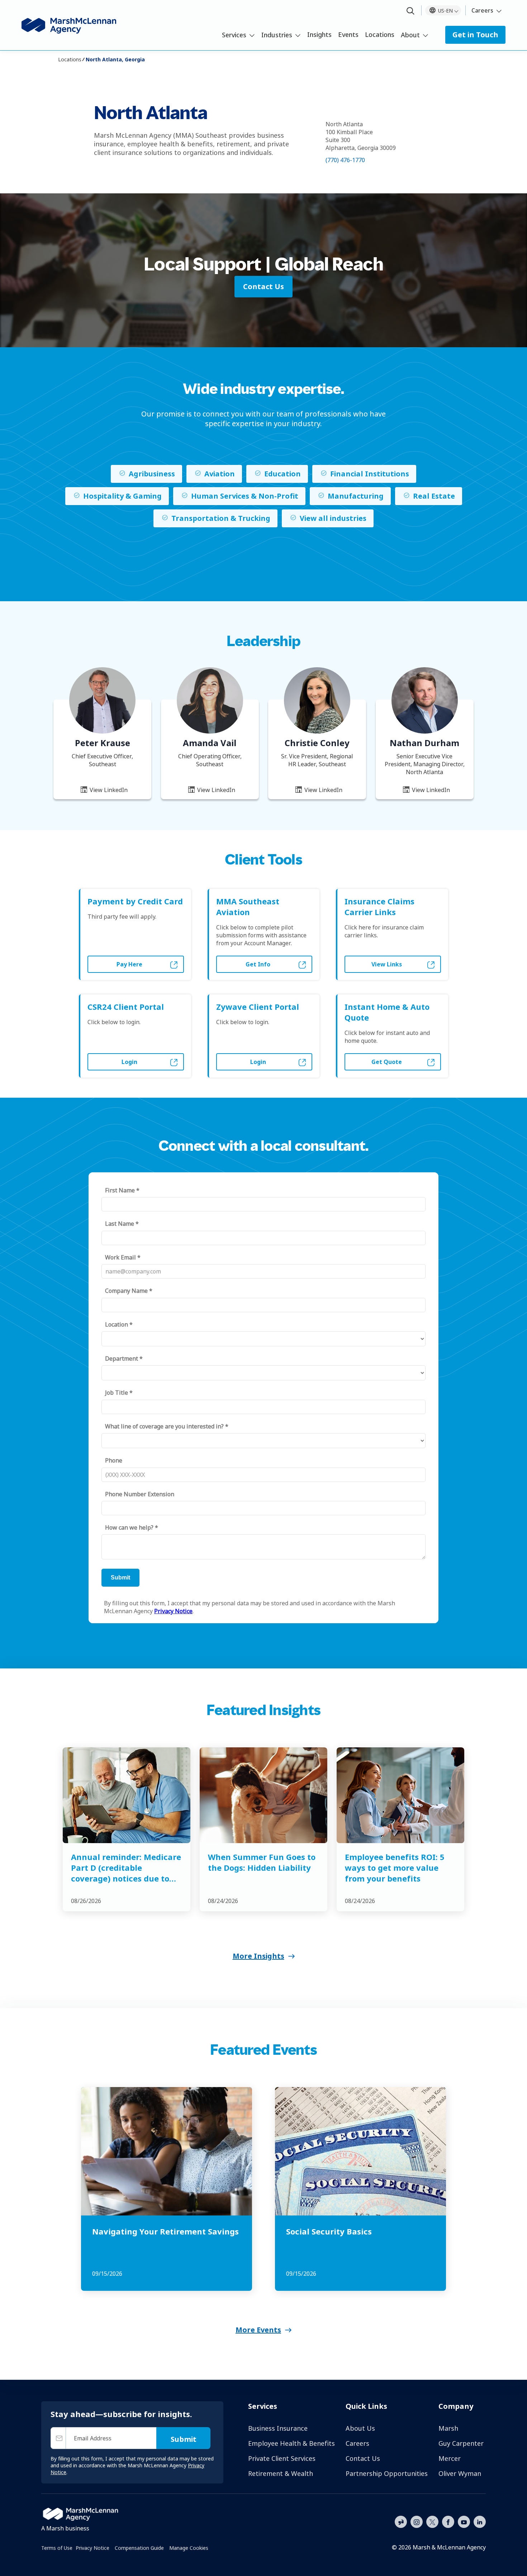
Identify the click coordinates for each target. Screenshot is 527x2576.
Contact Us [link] (263, 286)
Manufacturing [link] (356, 496)
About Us (360, 2428)
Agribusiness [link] (152, 474)
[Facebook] (448, 2521)
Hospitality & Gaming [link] (122, 496)
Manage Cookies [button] (189, 2548)
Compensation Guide (139, 2548)
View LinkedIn (108, 790)
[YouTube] (464, 2521)
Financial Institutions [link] (370, 474)
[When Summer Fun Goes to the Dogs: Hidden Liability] (263, 1795)
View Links (387, 964)
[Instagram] (417, 2522)
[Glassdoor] (401, 2522)
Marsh (448, 2428)
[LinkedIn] (480, 2521)
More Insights (258, 1956)
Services (234, 35)
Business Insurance (278, 2428)
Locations (380, 34)
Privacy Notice (92, 2548)
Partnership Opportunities (387, 2473)
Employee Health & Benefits (291, 2443)
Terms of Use (57, 2548)
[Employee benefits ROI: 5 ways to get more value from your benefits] (400, 1795)
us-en (445, 11)
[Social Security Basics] (360, 2151)
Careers (482, 10)
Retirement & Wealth (281, 2473)
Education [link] (283, 474)
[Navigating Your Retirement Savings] (167, 2151)
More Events (258, 2330)
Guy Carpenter (461, 2443)
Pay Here (129, 964)
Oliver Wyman (460, 2473)
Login (129, 1062)
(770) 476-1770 (345, 160)
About (410, 35)
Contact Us (363, 2458)
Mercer (450, 2458)
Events (348, 34)
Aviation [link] (220, 474)
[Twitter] (432, 2521)
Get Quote (387, 1062)
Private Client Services (282, 2458)
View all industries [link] (333, 518)
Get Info (258, 964)
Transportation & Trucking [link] (221, 518)
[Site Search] (410, 11)
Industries (277, 35)
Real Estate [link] (434, 496)
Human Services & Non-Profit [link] (245, 496)
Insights (319, 34)
